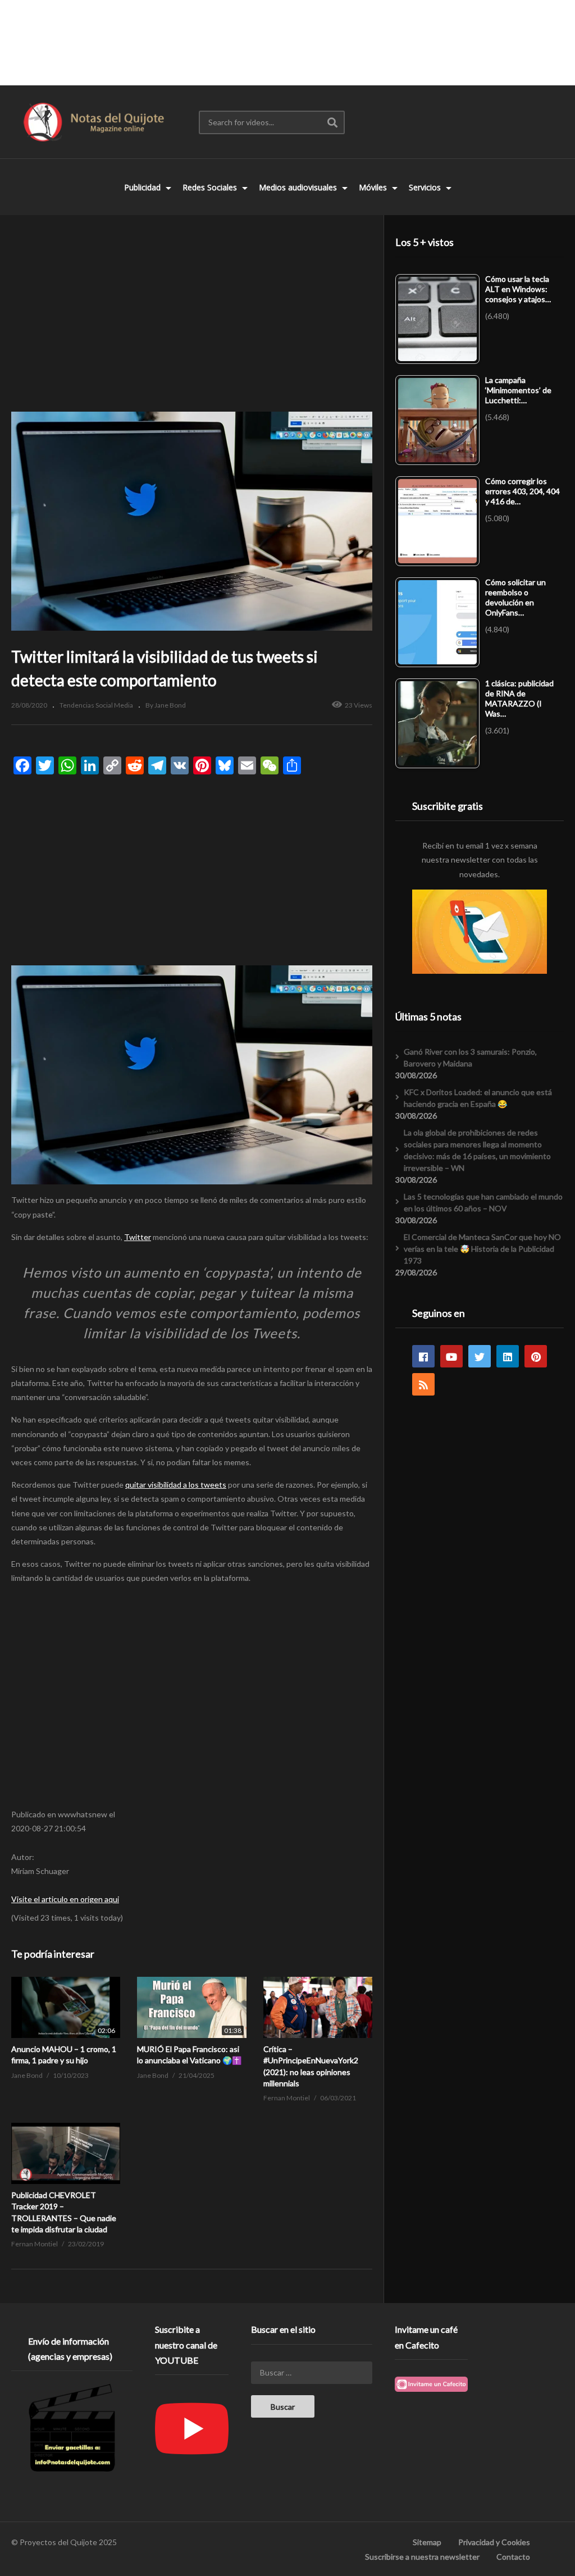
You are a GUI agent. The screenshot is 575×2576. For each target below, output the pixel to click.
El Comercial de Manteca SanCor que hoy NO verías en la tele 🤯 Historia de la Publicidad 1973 (482, 1249)
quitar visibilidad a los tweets (176, 1485)
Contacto (513, 2557)
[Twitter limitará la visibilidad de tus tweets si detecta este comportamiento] (66, 2007)
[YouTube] (451, 1356)
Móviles (374, 187)
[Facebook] (423, 1356)
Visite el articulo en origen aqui (65, 1899)
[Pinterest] (536, 1356)
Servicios (426, 187)
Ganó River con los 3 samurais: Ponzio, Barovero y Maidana (470, 1057)
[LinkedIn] (508, 1356)
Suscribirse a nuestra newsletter (422, 2557)
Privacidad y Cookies (494, 2542)
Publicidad (143, 187)
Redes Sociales (211, 187)
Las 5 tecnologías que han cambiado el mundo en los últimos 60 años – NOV (483, 1202)
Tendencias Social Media (96, 705)
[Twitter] (480, 1356)
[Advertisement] (287, 42)
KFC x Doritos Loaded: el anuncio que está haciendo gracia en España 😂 (478, 1098)
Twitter (138, 1237)
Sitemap (427, 2542)
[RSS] (423, 1384)
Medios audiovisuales (299, 187)
